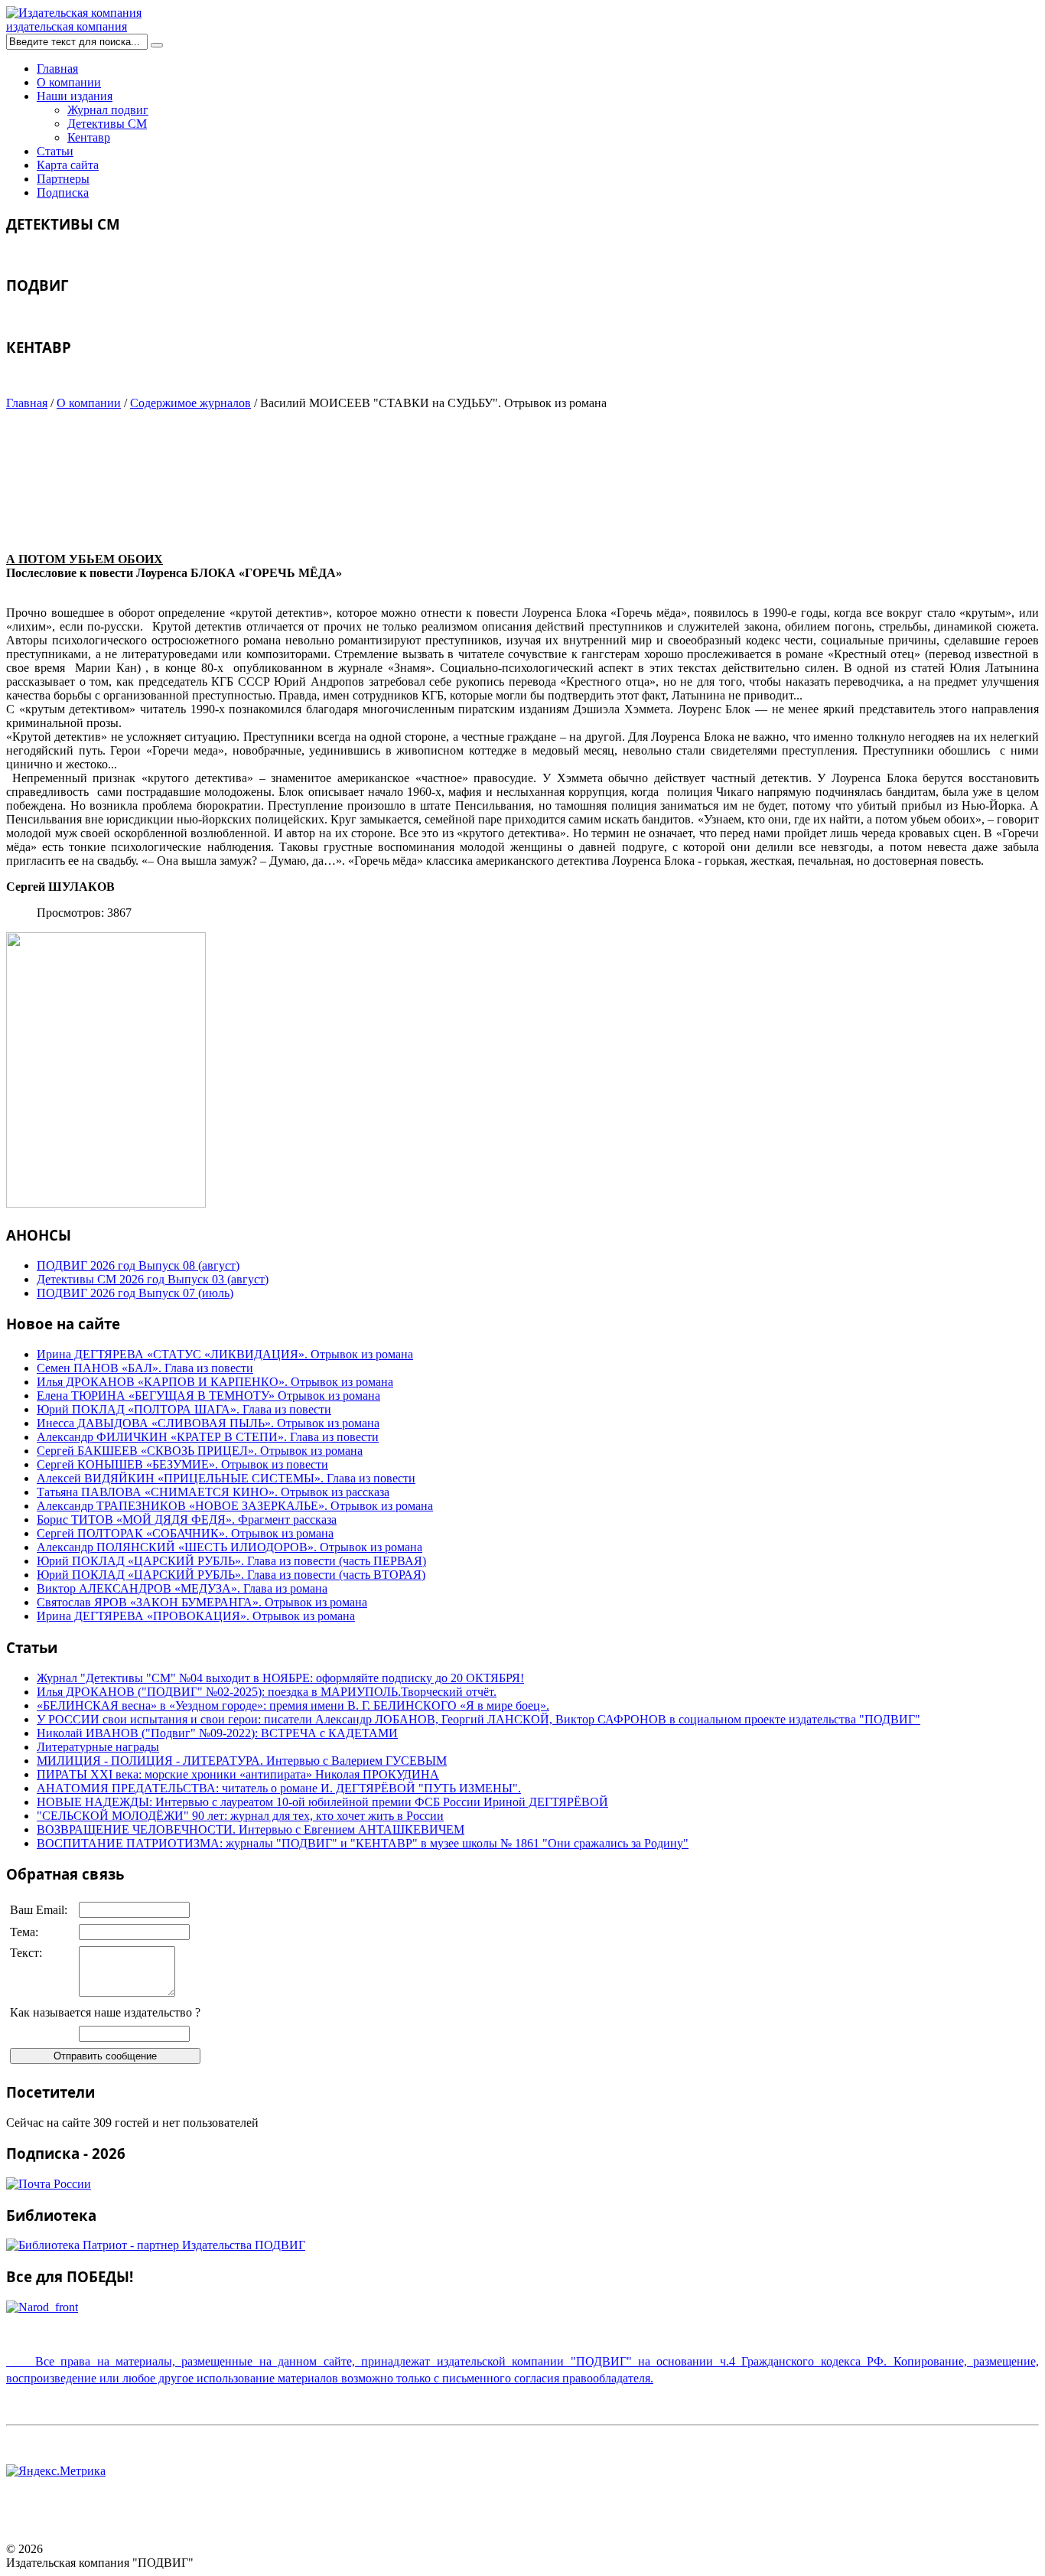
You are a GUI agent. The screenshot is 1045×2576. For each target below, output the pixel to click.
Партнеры (63, 179)
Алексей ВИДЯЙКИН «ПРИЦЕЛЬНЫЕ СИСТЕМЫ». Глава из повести (226, 1478)
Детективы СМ (107, 124)
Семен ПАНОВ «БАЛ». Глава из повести (145, 1368)
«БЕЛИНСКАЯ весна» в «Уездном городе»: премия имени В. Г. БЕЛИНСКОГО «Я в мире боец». (293, 1705)
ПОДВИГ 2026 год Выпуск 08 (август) (138, 1265)
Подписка (63, 192)
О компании (69, 82)
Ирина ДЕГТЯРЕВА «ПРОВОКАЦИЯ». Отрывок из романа (196, 1616)
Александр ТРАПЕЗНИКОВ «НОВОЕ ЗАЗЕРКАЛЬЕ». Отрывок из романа (235, 1506)
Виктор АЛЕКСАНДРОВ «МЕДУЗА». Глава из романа (182, 1588)
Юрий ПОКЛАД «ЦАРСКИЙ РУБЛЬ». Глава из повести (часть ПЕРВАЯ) (231, 1561)
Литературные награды (98, 1747)
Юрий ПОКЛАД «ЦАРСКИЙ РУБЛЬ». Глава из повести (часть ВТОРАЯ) (231, 1575)
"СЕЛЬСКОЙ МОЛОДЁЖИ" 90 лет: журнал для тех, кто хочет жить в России (240, 1816)
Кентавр (89, 137)
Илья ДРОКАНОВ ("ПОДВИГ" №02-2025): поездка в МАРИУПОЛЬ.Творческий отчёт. (267, 1692)
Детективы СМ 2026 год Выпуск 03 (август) (153, 1279)
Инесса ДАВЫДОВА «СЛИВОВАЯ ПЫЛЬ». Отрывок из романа (208, 1423)
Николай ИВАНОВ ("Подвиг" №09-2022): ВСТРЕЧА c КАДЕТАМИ (217, 1733)
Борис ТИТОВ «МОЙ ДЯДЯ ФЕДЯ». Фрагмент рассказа (187, 1520)
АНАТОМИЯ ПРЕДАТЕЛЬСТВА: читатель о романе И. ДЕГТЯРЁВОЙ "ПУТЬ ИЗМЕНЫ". (279, 1788)
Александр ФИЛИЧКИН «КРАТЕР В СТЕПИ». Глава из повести (208, 1437)
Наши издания (75, 96)
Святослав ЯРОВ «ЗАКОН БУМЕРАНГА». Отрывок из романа (202, 1602)
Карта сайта (68, 165)
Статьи (55, 151)
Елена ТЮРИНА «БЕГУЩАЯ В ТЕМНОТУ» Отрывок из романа (208, 1396)
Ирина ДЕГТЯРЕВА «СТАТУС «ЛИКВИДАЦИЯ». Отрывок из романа (225, 1354)
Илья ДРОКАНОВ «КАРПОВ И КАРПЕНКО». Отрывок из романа (215, 1382)
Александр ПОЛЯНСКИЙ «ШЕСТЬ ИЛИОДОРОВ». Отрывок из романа (230, 1547)
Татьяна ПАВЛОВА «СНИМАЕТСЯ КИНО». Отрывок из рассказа (213, 1492)
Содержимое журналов (190, 403)
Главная (57, 68)
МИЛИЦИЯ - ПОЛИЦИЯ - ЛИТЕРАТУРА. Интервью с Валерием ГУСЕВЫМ (242, 1761)
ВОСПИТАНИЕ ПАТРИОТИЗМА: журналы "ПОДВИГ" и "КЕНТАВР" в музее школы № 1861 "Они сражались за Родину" (363, 1843)
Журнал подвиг (108, 110)
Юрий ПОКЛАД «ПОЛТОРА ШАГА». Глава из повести (184, 1409)
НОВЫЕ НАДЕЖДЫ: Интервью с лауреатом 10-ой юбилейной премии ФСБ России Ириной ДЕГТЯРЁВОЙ (322, 1802)
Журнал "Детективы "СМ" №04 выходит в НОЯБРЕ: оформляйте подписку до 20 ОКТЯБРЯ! (280, 1678)
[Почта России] (49, 2184)
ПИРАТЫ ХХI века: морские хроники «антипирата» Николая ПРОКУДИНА (238, 1774)
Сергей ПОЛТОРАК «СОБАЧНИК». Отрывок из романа (185, 1533)
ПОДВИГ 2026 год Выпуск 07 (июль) (135, 1293)
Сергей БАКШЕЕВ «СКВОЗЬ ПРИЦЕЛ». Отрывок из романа (200, 1451)
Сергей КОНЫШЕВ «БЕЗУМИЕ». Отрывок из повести (182, 1464)
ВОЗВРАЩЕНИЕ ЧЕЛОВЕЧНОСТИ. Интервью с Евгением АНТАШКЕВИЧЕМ (251, 1829)
